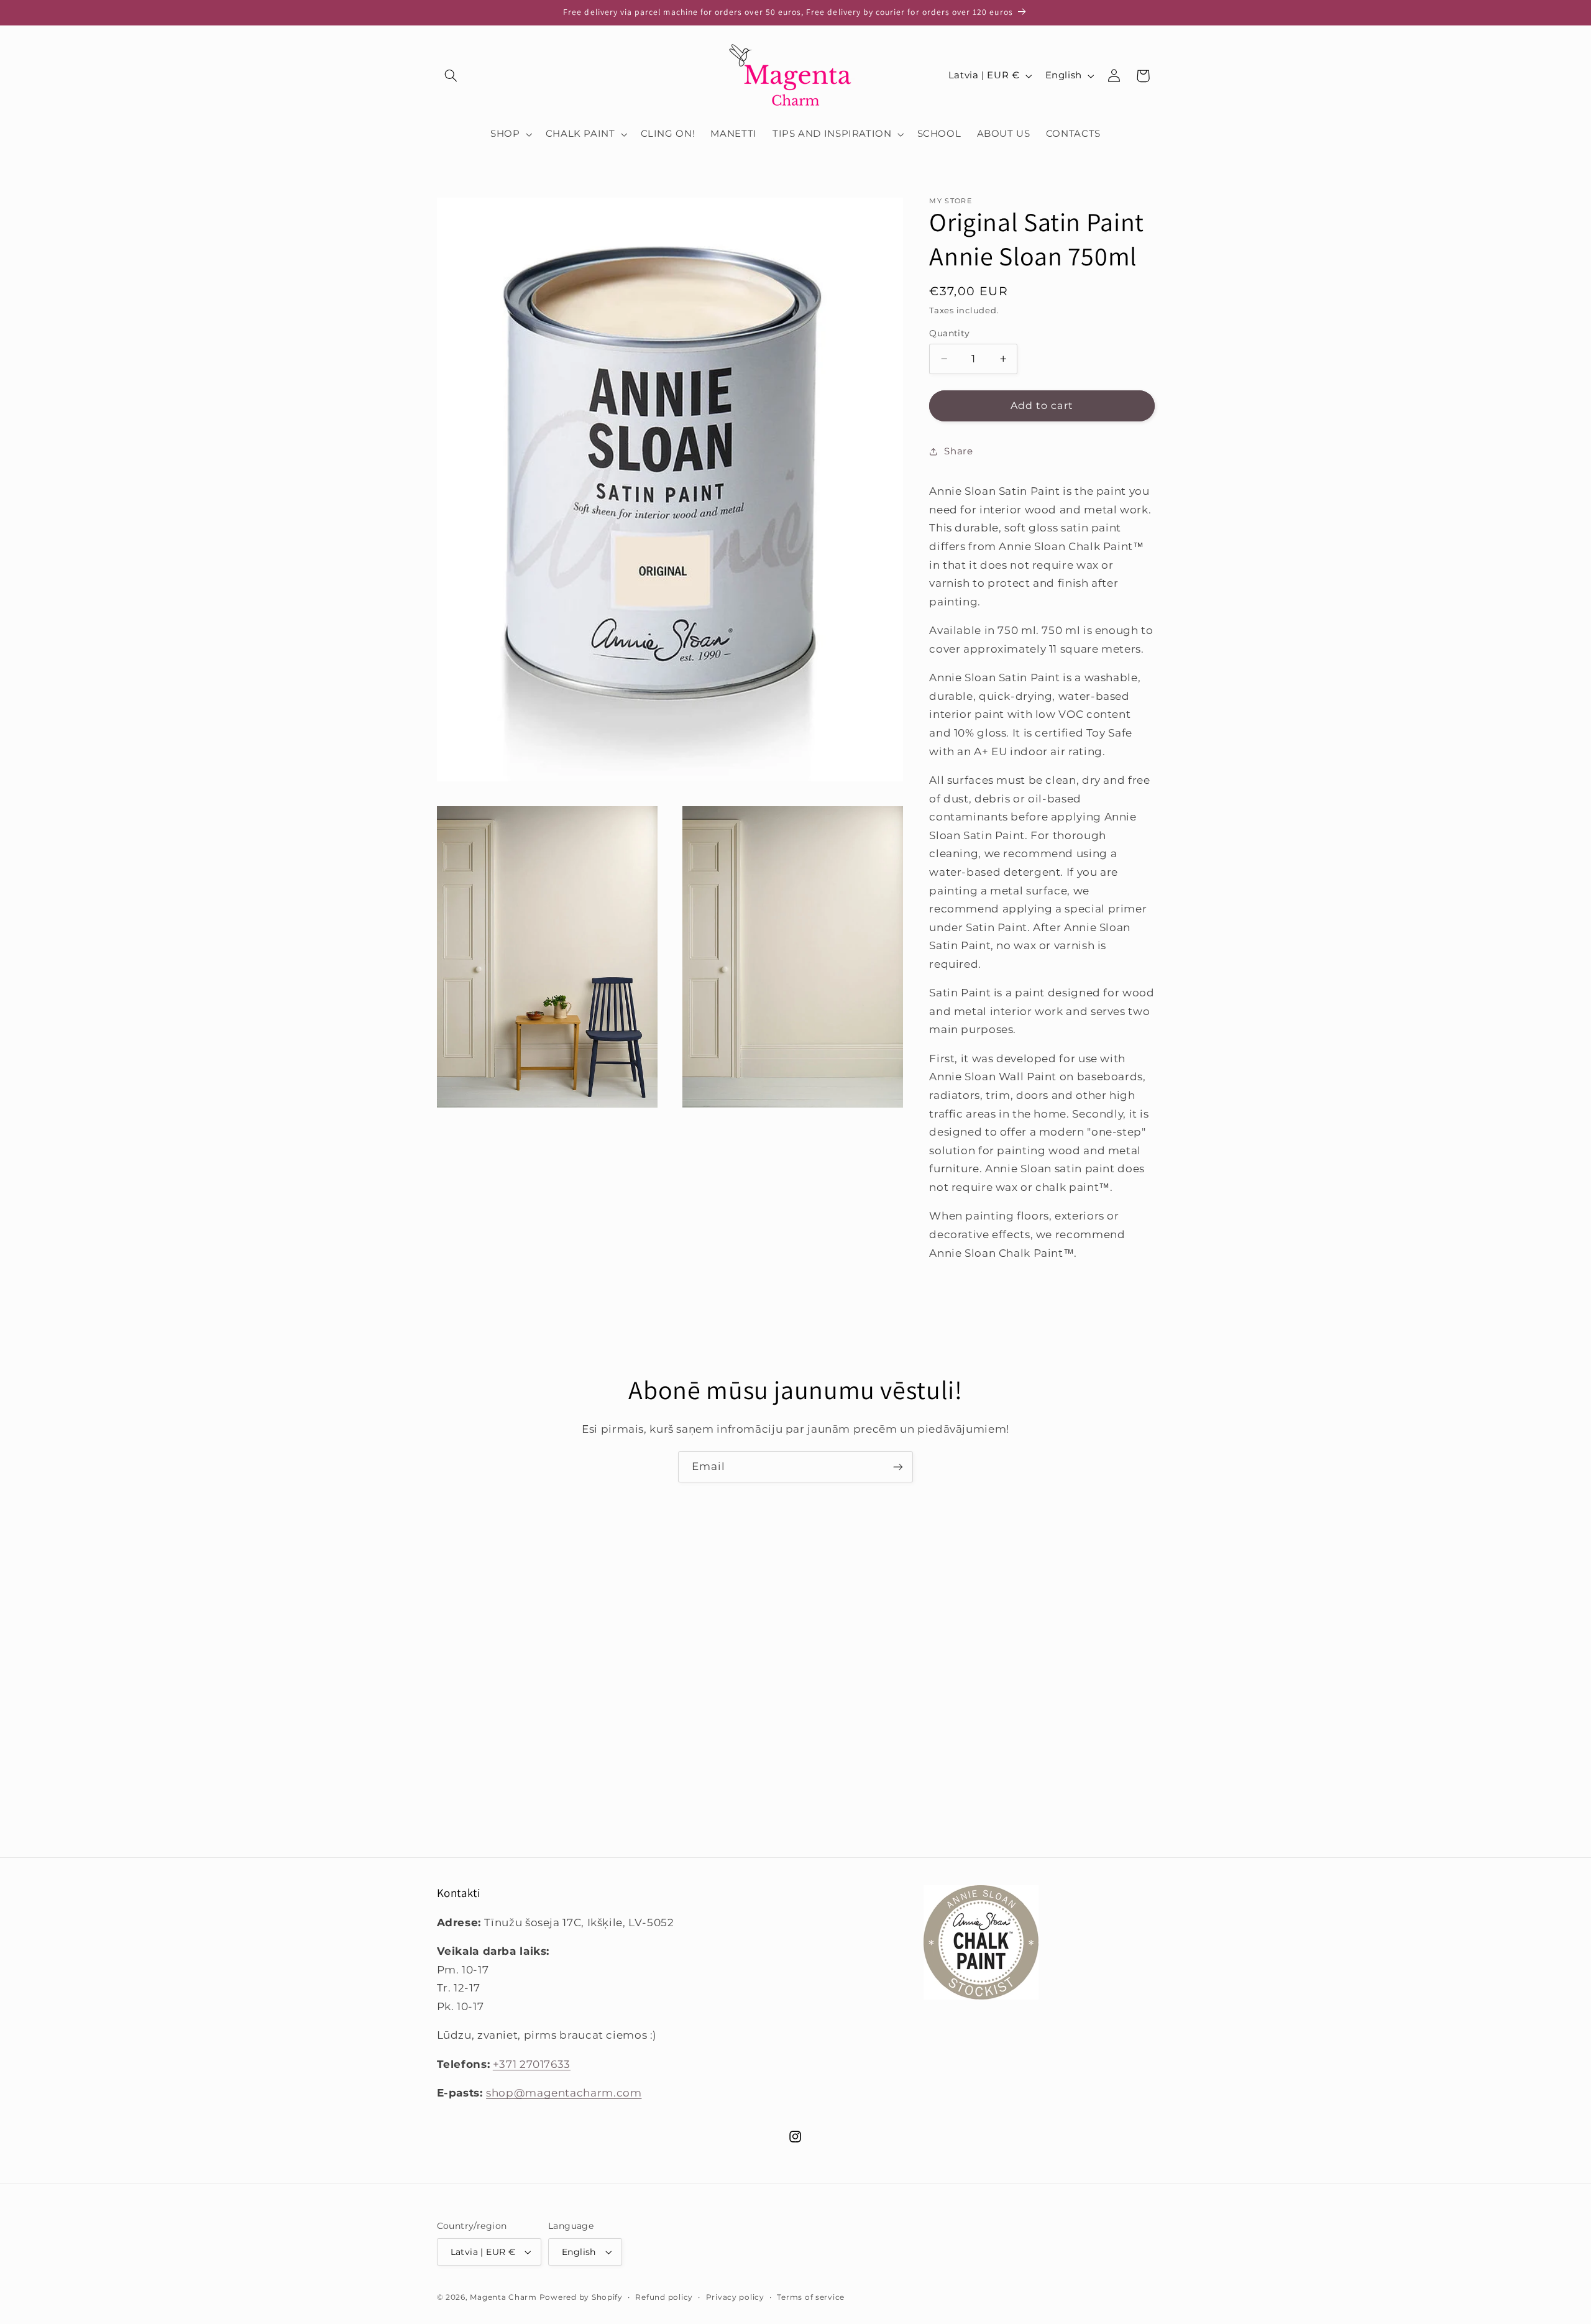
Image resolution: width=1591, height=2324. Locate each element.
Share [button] (958, 451)
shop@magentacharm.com (564, 2093)
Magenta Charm (503, 2297)
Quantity (949, 333)
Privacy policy (735, 2297)
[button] (451, 76)
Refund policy (664, 2297)
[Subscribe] (898, 1467)
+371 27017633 (532, 2064)
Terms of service (811, 2297)
